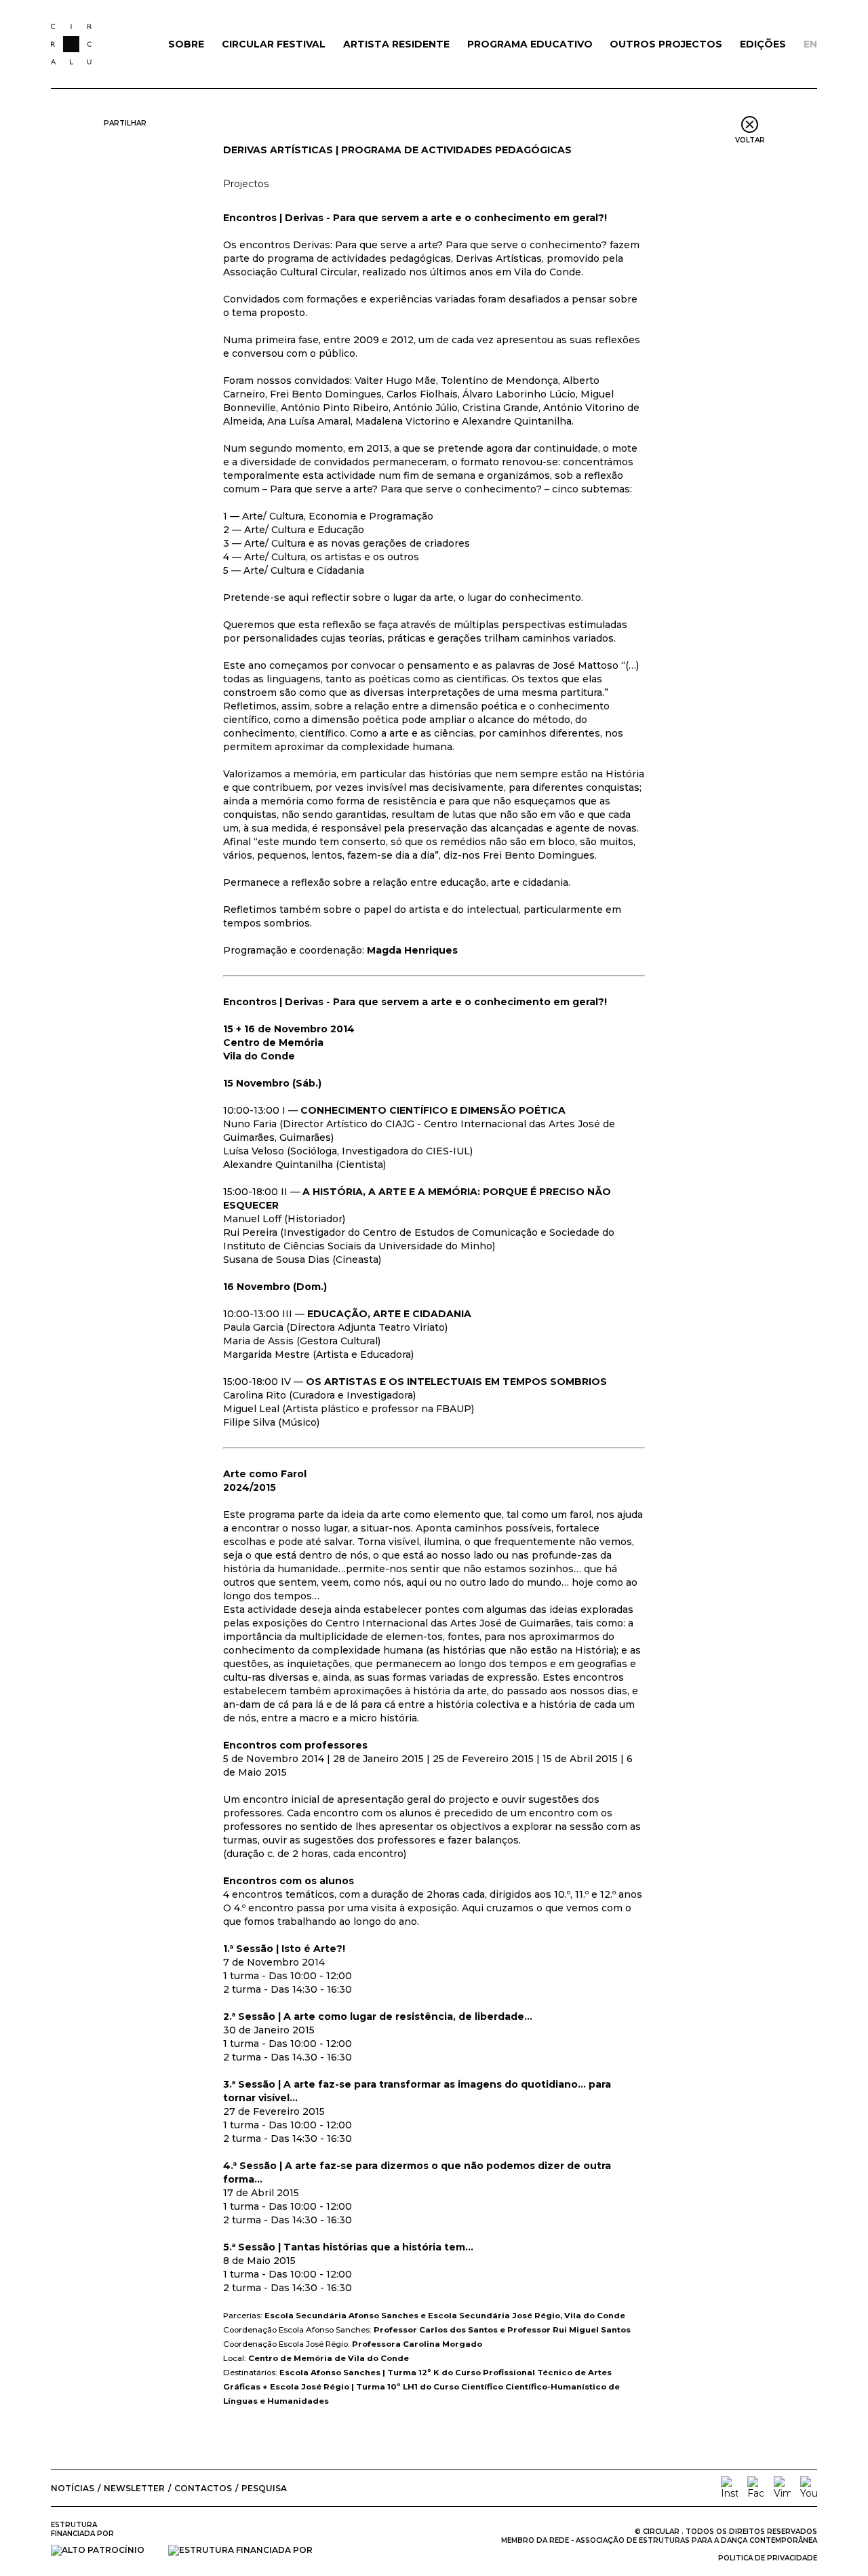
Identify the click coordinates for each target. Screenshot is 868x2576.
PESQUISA (264, 2488)
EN (810, 44)
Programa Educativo (530, 44)
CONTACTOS (203, 2488)
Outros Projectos (666, 44)
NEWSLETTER (134, 2488)
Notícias (73, 2488)
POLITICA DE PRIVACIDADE (768, 2558)
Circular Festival (274, 44)
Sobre (186, 44)
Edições (763, 44)
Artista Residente (396, 44)
